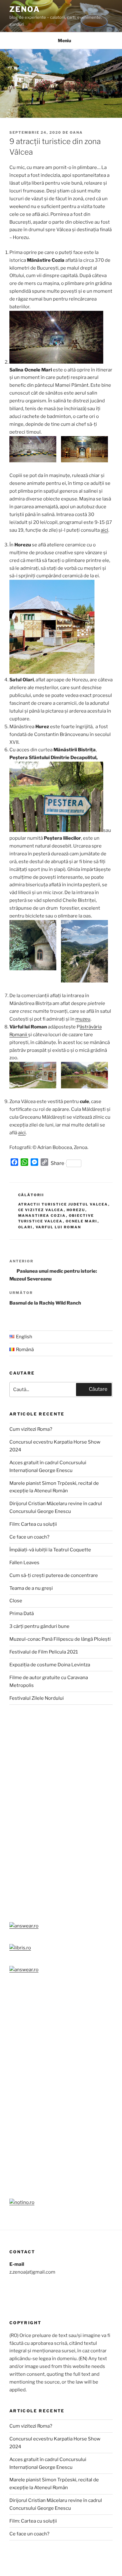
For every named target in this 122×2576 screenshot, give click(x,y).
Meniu (64, 40)
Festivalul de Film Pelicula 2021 (44, 1652)
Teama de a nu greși (31, 1588)
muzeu (83, 1019)
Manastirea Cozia (42, 1216)
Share (58, 1163)
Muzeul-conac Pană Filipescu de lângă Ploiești (60, 1639)
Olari (25, 1227)
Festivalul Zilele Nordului (37, 1698)
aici (104, 530)
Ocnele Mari (82, 1221)
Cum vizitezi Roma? (31, 1429)
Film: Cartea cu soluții (33, 1524)
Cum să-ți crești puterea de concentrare (54, 1575)
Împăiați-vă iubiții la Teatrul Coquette (50, 1550)
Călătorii (31, 1195)
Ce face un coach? (29, 1537)
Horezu (76, 1210)
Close (16, 1601)
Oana (76, 132)
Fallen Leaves (24, 1563)
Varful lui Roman (58, 1227)
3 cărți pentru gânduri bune (39, 1626)
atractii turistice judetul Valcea (63, 1204)
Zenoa (25, 9)
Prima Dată (22, 1614)
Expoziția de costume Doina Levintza (50, 1665)
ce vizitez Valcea (41, 1210)
